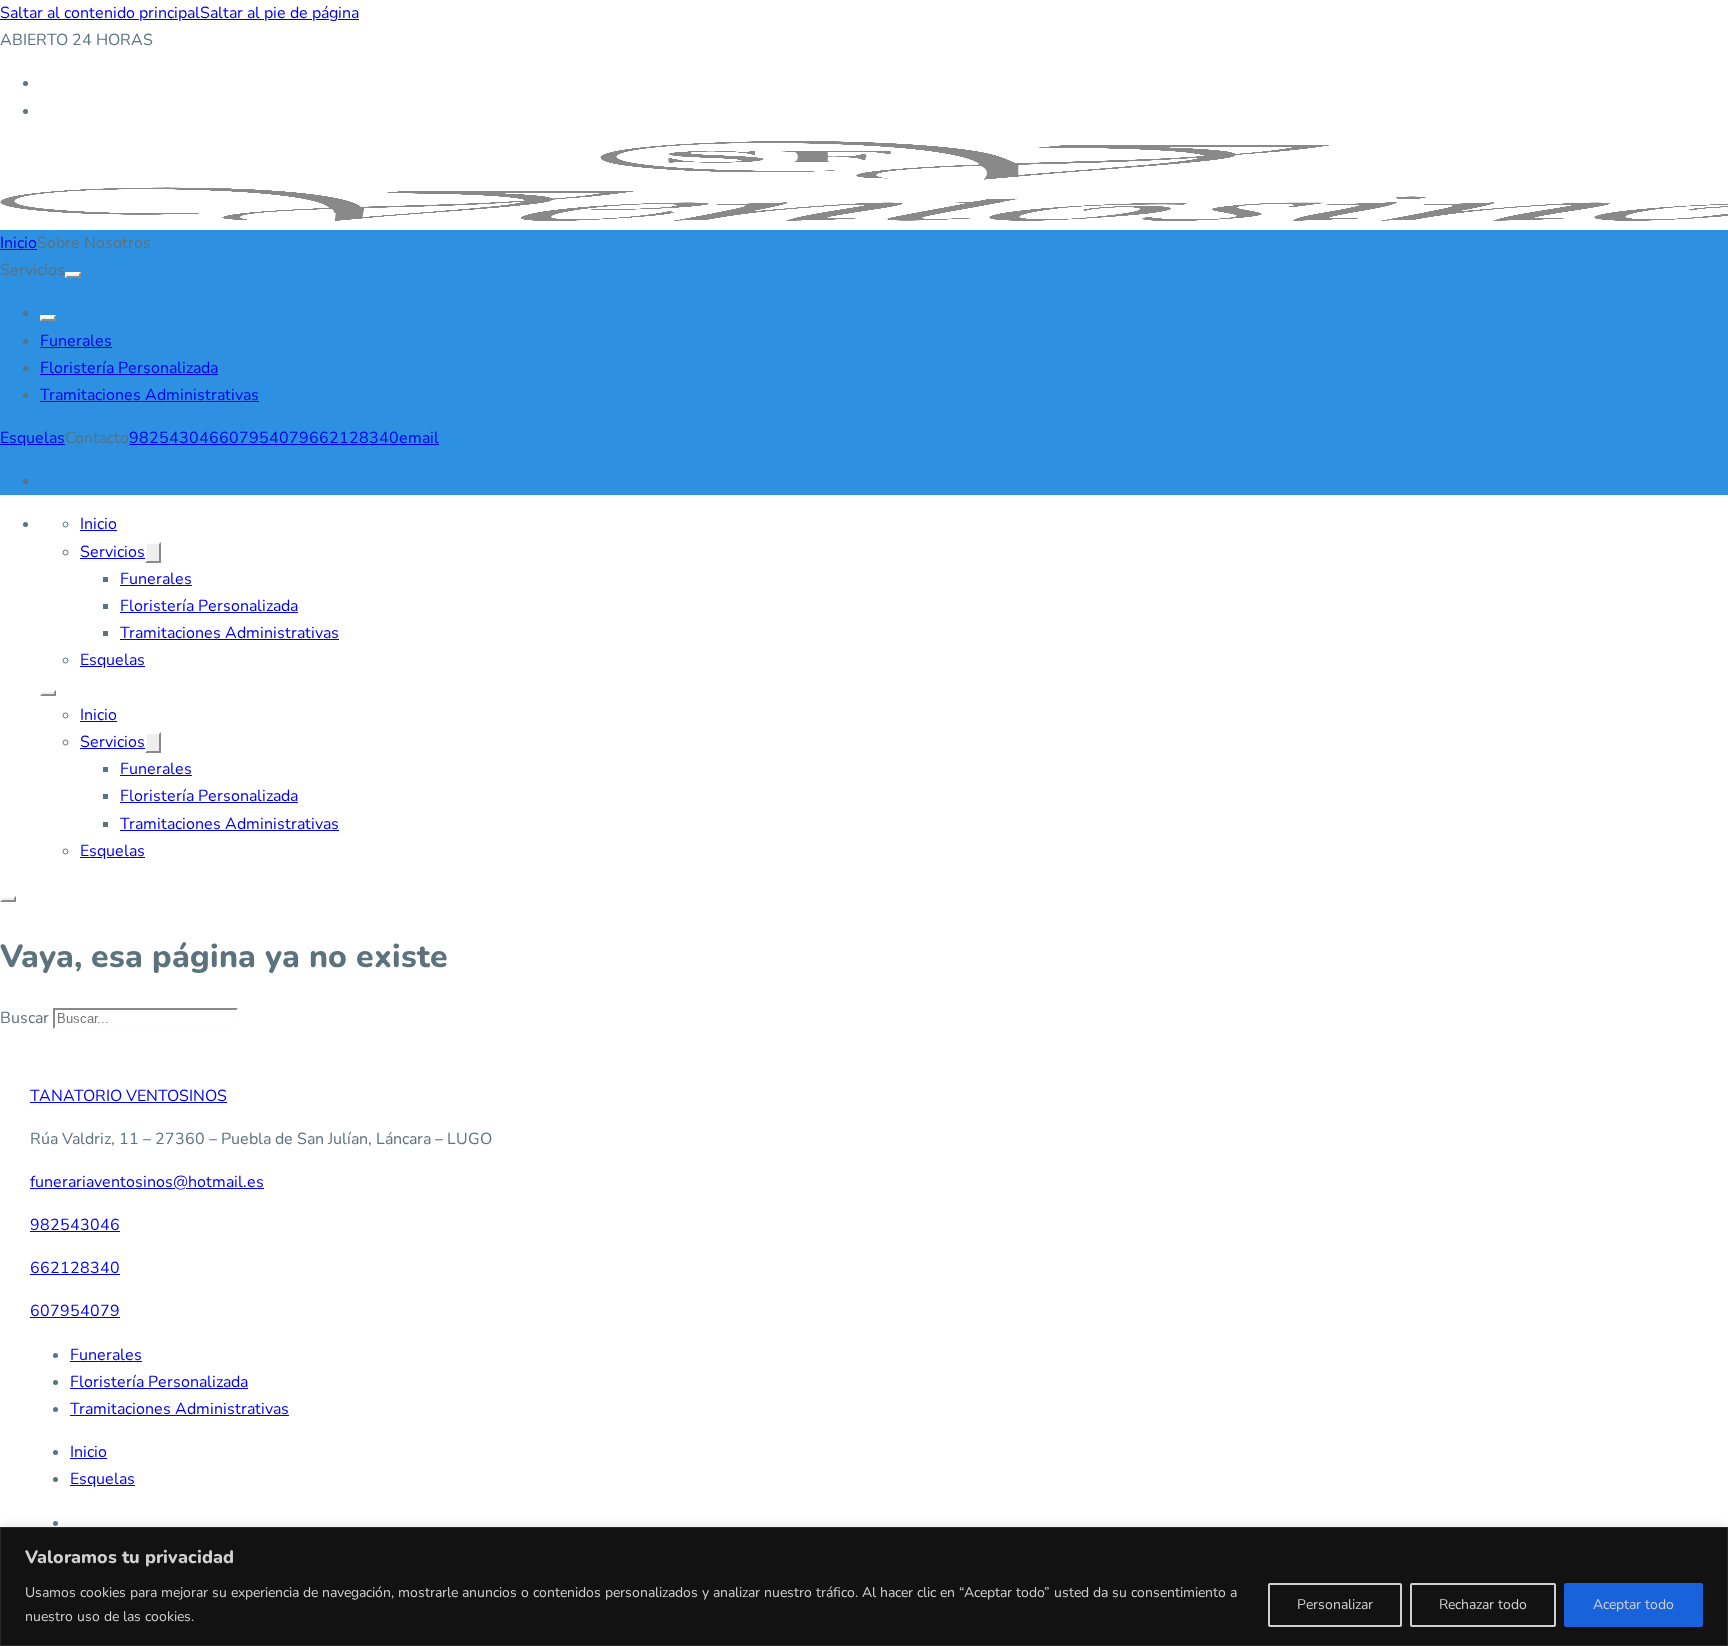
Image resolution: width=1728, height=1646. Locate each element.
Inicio (18, 243)
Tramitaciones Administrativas (149, 395)
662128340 (354, 438)
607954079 (264, 438)
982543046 (174, 438)
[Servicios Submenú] (153, 552)
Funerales (76, 341)
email (419, 438)
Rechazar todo (1483, 1604)
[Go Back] (48, 318)
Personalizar (1335, 1604)
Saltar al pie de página (279, 13)
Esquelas (32, 438)
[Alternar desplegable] (73, 275)
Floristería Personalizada (129, 368)
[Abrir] (8, 899)
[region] (864, 1586)
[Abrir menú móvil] (48, 693)
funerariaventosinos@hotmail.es (147, 1182)
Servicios (112, 552)
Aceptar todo (1633, 1604)
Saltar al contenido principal (100, 13)
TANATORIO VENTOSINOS (128, 1096)
